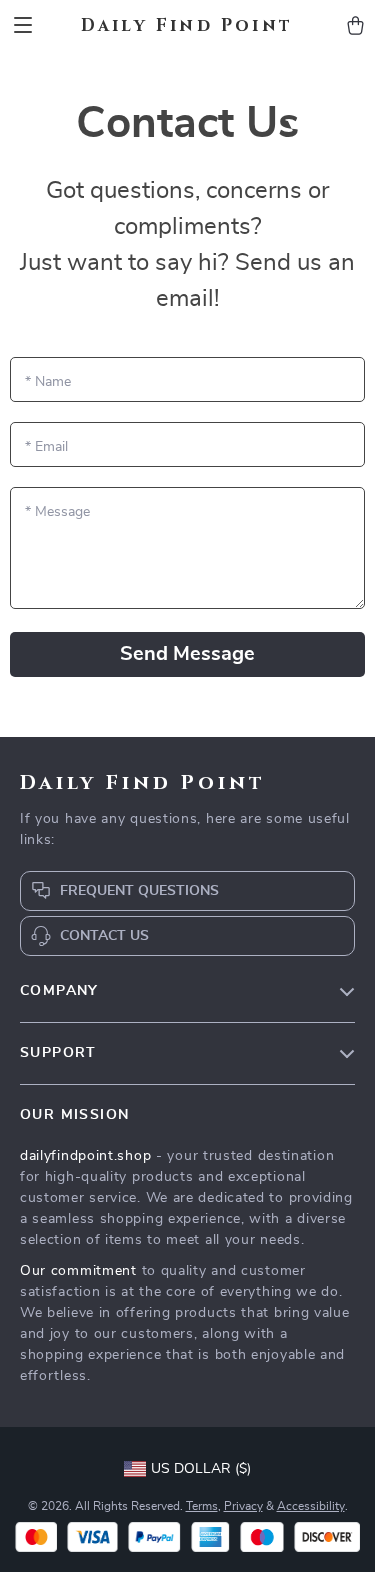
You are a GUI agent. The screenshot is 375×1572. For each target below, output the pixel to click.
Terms (202, 1506)
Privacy (243, 1506)
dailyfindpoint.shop (85, 1156)
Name (48, 382)
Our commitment (78, 1271)
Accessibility (311, 1506)
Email (46, 447)
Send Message (187, 654)
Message (57, 512)
